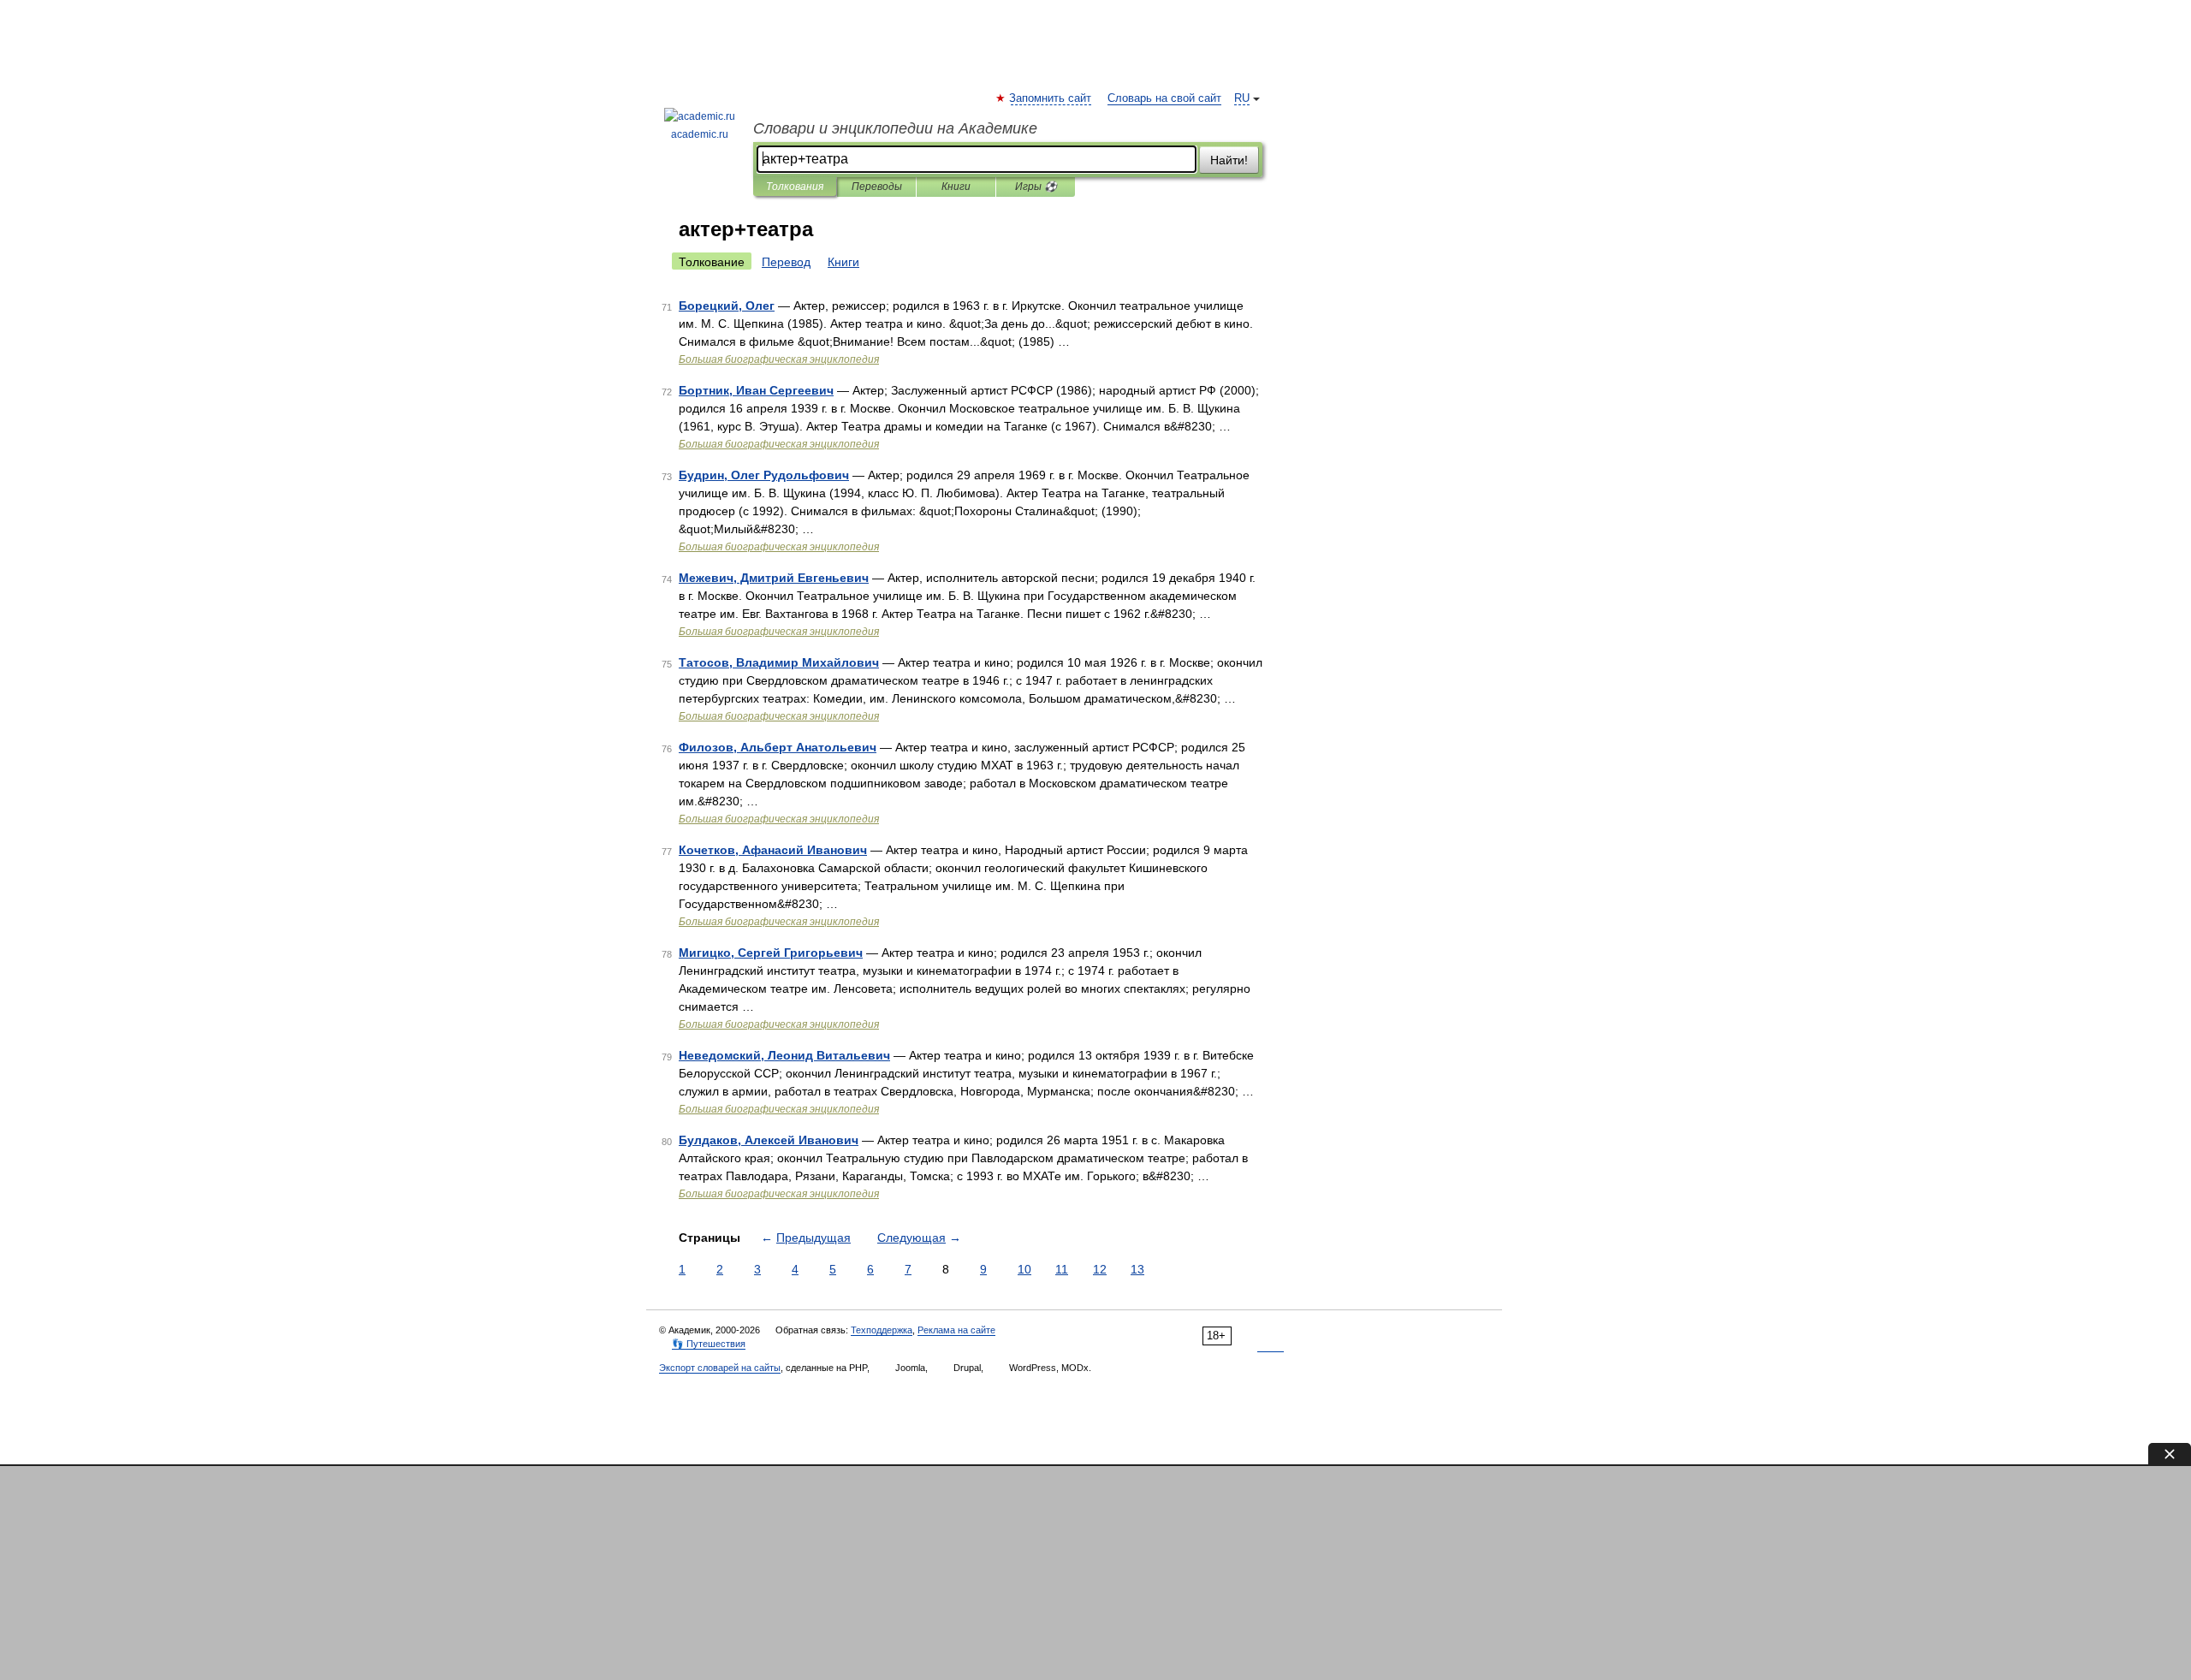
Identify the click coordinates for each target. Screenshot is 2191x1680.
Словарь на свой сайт (1164, 98)
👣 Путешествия (709, 1344)
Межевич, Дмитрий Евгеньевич (774, 578)
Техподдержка (882, 1330)
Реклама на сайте (956, 1330)
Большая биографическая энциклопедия (779, 359)
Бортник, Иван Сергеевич (756, 390)
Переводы (877, 187)
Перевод (786, 262)
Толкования (795, 187)
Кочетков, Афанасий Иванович (773, 850)
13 (1137, 1269)
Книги (956, 187)
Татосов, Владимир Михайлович (779, 662)
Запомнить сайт (1051, 98)
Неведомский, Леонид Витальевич (784, 1055)
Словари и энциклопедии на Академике (895, 128)
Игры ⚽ (1036, 187)
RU (1242, 98)
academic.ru (700, 134)
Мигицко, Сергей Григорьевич (771, 953)
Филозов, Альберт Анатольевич (778, 747)
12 (1100, 1269)
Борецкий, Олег (727, 306)
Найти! (1229, 160)
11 (1062, 1269)
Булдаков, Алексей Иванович (769, 1140)
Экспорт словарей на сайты (720, 1368)
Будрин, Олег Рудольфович (764, 475)
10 (1024, 1269)
